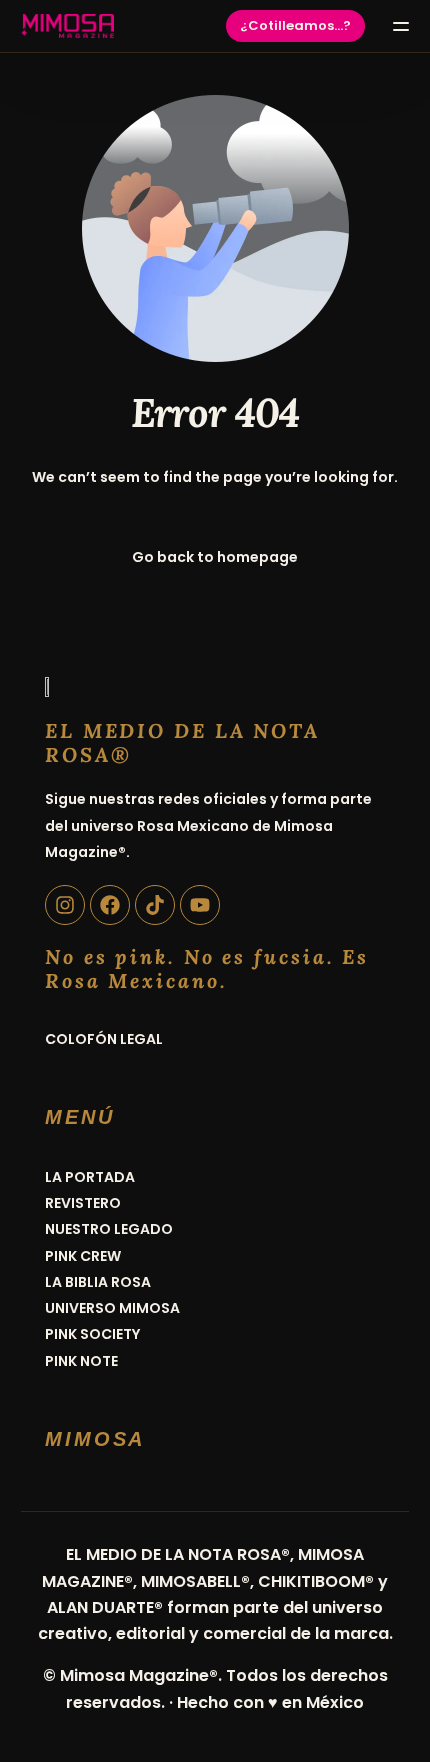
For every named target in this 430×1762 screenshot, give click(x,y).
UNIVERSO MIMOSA (112, 1308)
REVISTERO (83, 1203)
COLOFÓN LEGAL (104, 1039)
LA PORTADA (90, 1177)
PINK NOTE (81, 1361)
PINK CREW (83, 1256)
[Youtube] (200, 905)
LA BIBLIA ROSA (98, 1282)
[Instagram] (65, 905)
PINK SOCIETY (92, 1334)
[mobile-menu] (397, 26)
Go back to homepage (215, 557)
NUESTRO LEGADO (109, 1229)
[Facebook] (110, 905)
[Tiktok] (155, 905)
